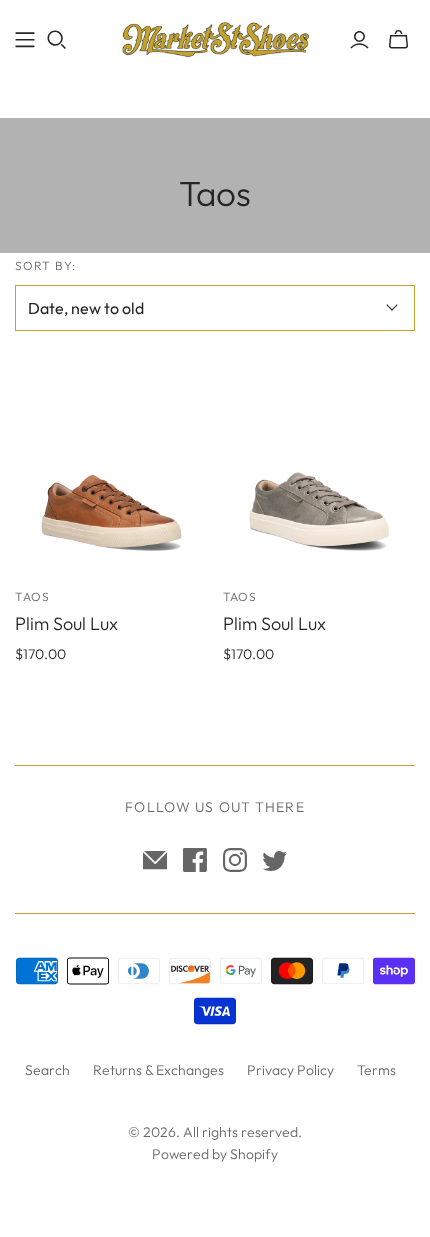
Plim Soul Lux (66, 623)
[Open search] (57, 40)
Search (47, 1070)
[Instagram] (235, 860)
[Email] (155, 860)
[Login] (359, 40)
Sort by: (45, 265)
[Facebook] (195, 860)
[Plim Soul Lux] (111, 477)
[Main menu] (25, 40)
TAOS (32, 596)
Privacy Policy (290, 1070)
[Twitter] (275, 860)
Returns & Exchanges (158, 1070)
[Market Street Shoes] (215, 35)
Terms (376, 1070)
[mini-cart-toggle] (398, 40)
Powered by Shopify (215, 1154)
